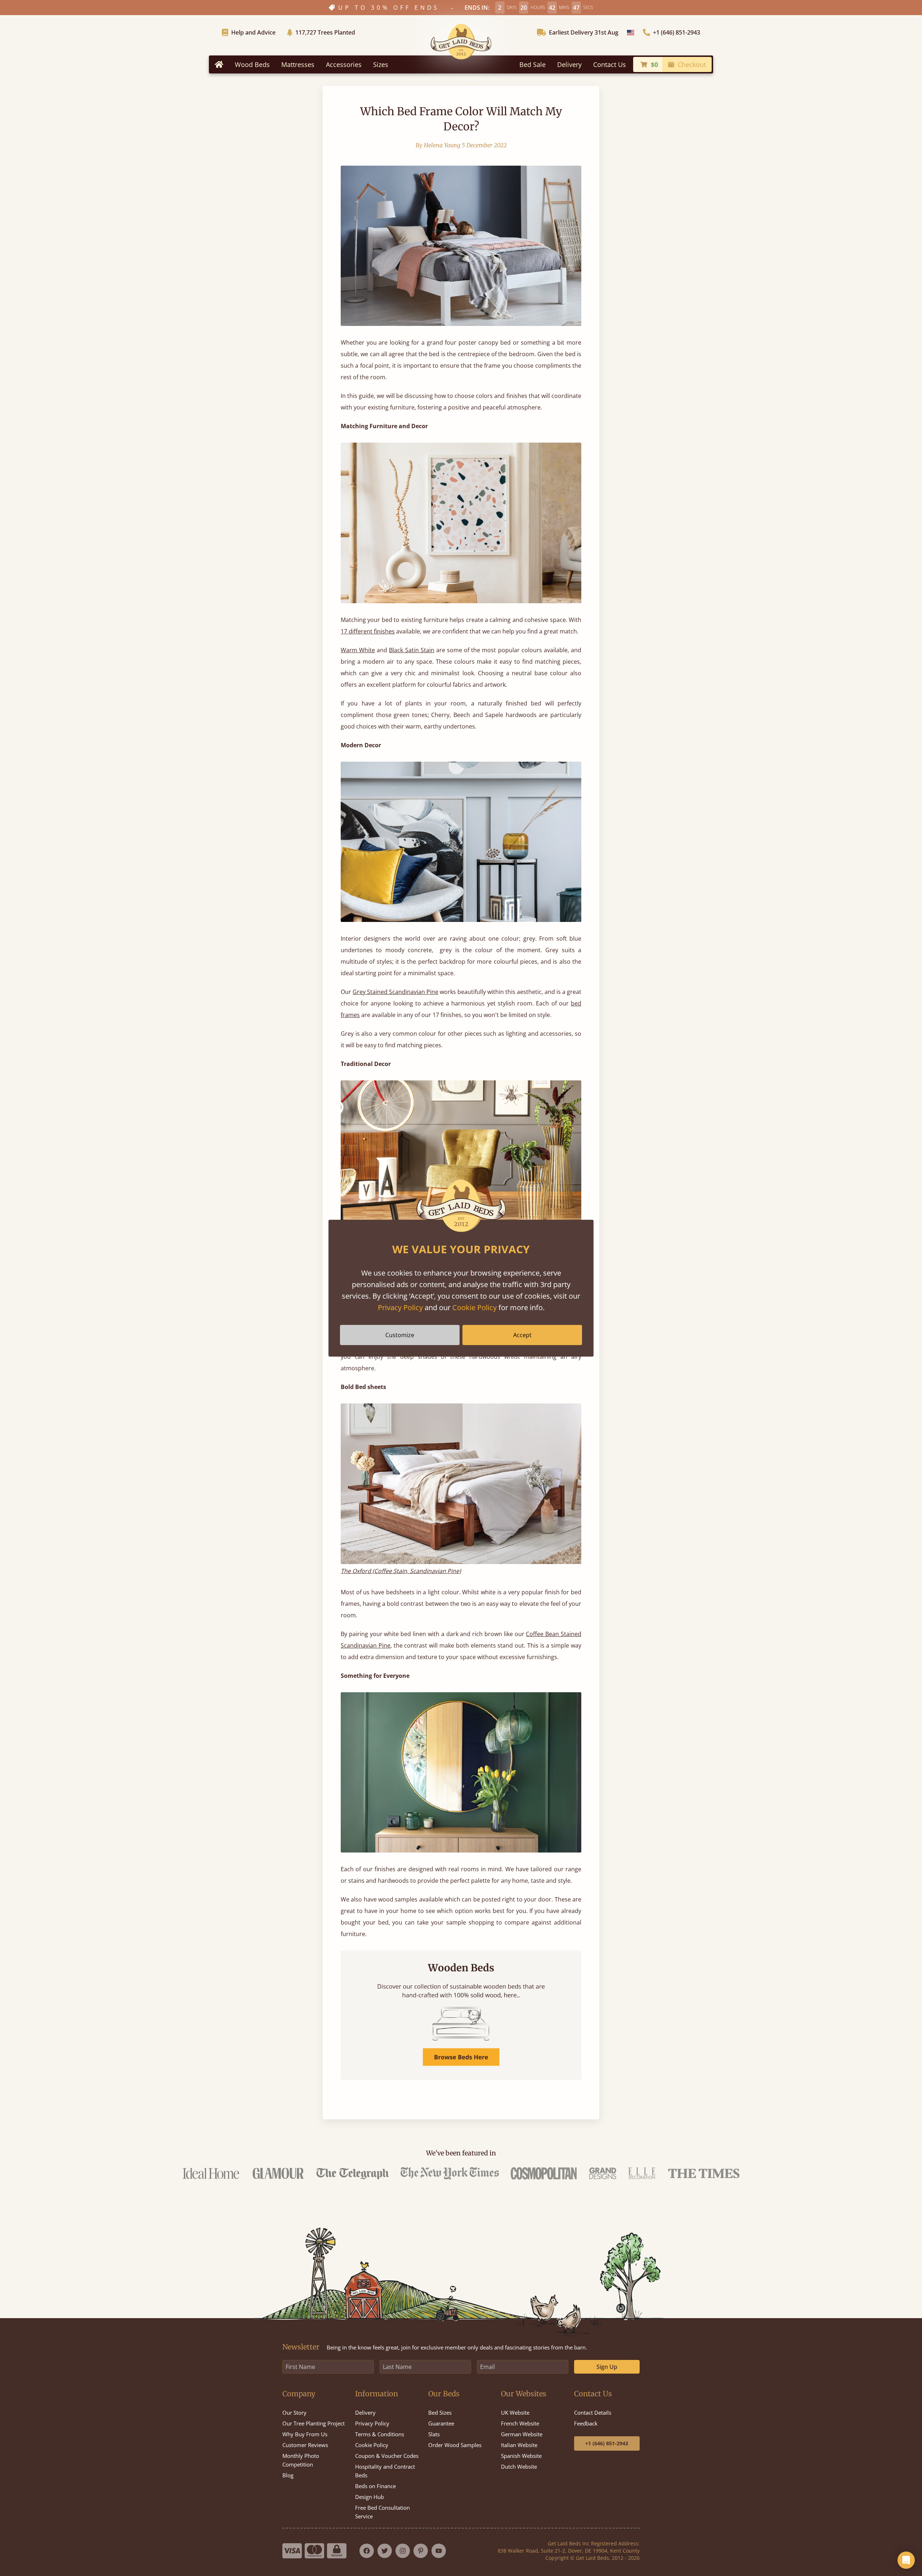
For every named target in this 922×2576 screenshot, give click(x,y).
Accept (522, 1335)
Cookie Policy (475, 1307)
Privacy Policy (400, 1307)
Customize (400, 1335)
